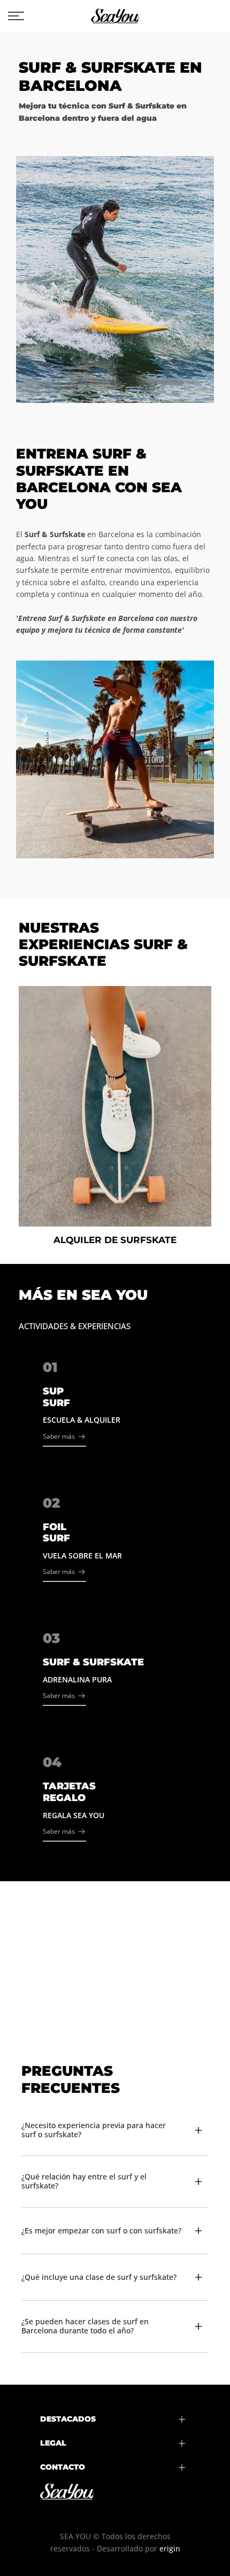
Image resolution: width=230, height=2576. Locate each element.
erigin (170, 2548)
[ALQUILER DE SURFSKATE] (115, 1106)
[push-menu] (16, 16)
